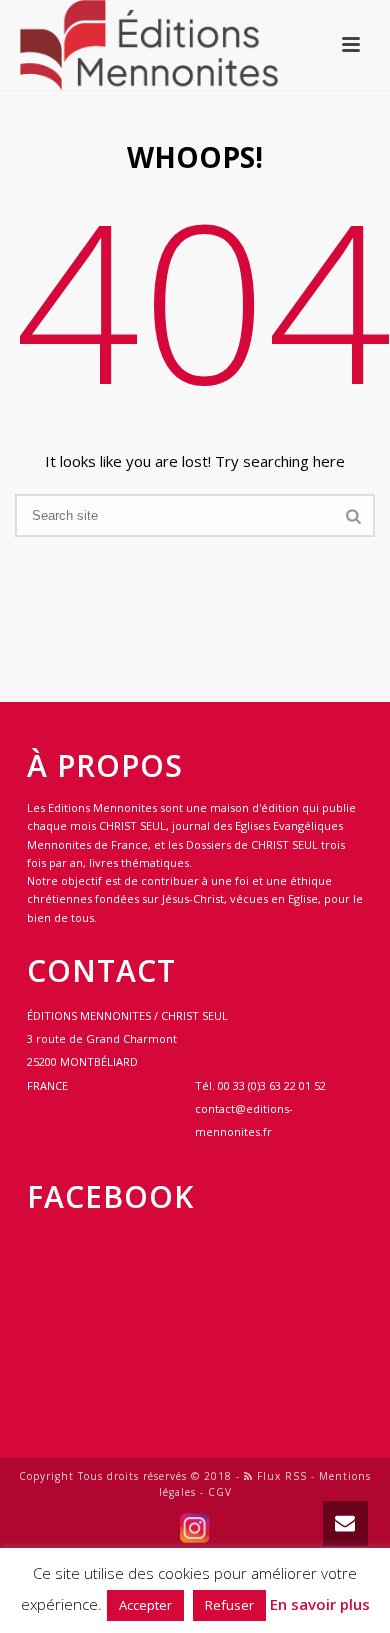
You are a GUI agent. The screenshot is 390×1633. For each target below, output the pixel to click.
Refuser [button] (229, 1605)
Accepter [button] (145, 1605)
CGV (220, 1492)
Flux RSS (280, 1476)
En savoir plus (320, 1604)
